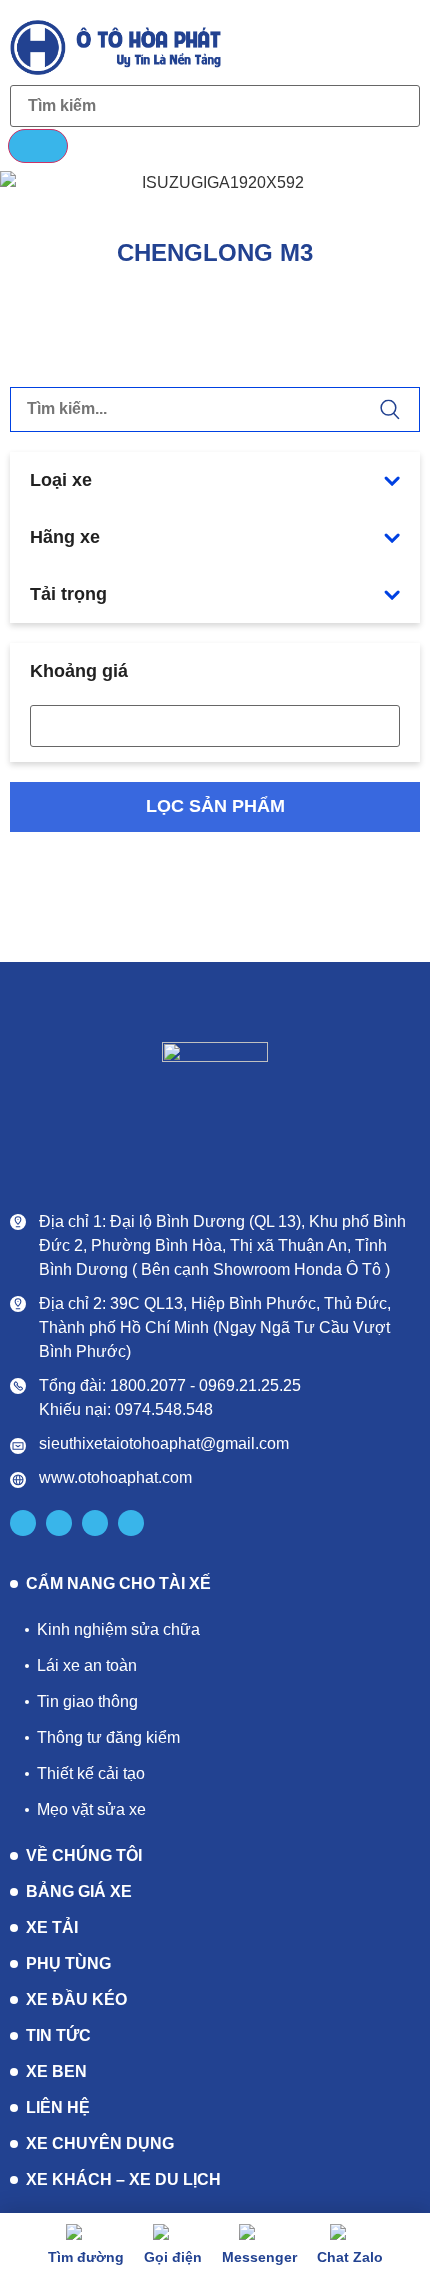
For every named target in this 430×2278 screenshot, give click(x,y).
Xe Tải (52, 1927)
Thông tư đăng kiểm (108, 1737)
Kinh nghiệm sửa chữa (118, 1629)
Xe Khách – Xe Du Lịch (123, 2179)
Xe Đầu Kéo (76, 1999)
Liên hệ (58, 2107)
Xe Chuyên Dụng (100, 2143)
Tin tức (58, 2035)
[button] (401, 45)
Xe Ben (56, 2071)
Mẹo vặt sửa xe (91, 1809)
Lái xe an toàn (87, 1665)
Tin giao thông (87, 1701)
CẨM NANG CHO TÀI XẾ (118, 1584)
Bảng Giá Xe (79, 1891)
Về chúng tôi (84, 1855)
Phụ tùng (68, 1963)
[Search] (38, 146)
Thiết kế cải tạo (91, 1773)
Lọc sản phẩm (215, 806)
